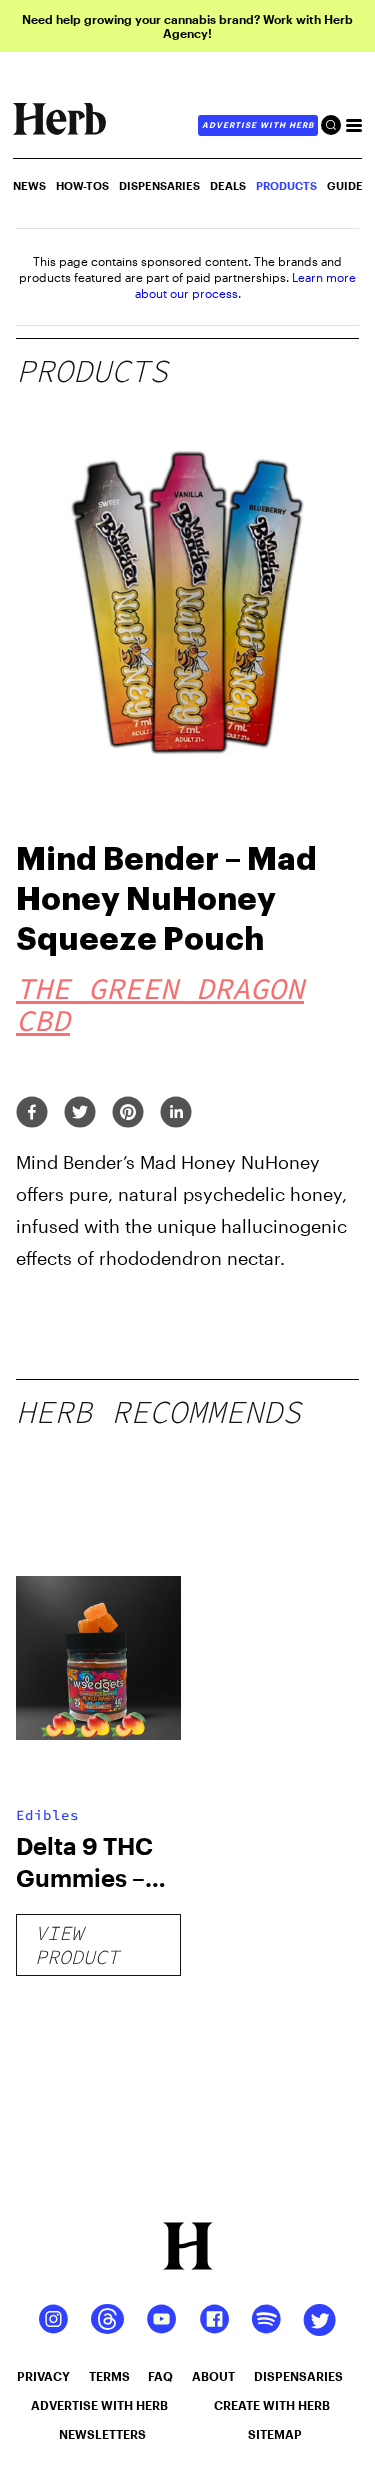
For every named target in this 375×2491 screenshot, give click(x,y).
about (213, 2376)
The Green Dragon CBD (160, 1004)
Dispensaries (159, 185)
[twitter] (80, 1113)
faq (160, 2376)
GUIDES (348, 185)
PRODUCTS (286, 185)
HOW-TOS (82, 185)
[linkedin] (176, 1113)
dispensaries (298, 2376)
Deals (228, 185)
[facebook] (32, 1113)
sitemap (275, 2434)
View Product (77, 1944)
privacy (43, 2376)
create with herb (272, 2405)
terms (109, 2376)
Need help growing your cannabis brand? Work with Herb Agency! (187, 26)
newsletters (102, 2434)
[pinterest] (128, 1113)
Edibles (47, 1815)
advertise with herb (258, 125)
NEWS (29, 185)
